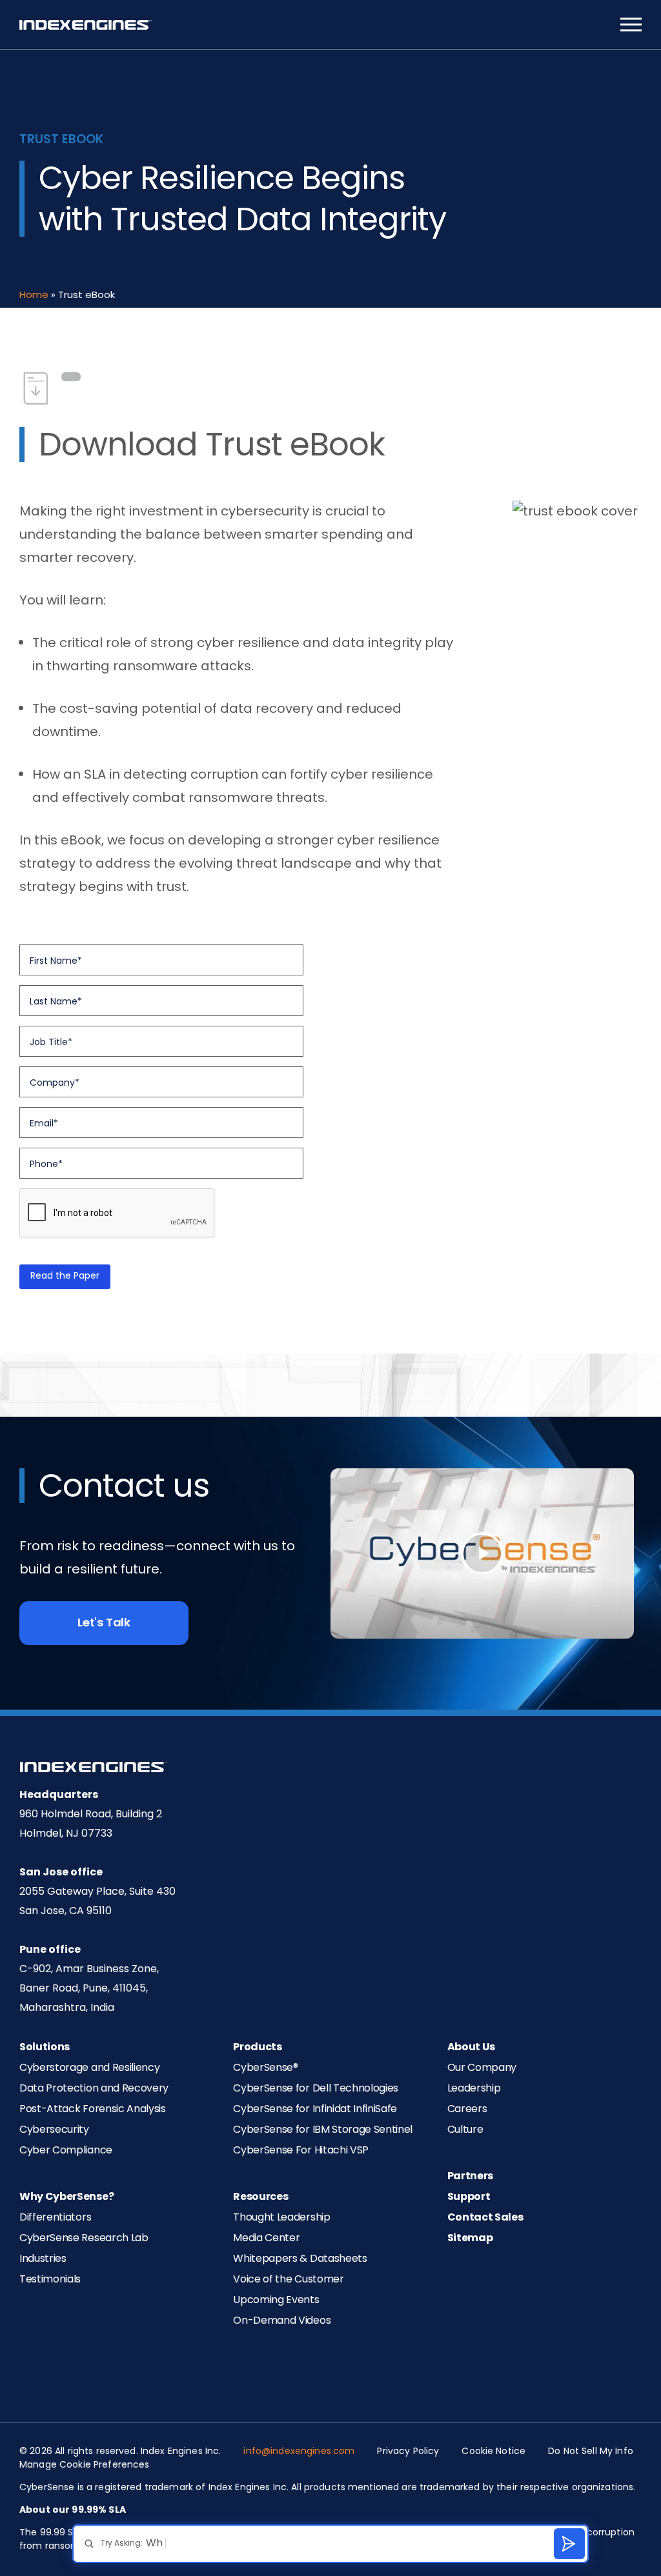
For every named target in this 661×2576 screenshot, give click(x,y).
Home (34, 296)
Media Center (266, 2239)
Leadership (474, 2089)
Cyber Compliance (66, 2151)
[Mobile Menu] (631, 25)
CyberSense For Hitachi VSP (301, 2151)
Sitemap (470, 2239)
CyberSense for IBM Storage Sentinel (323, 2130)
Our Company (482, 2068)
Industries (43, 2259)
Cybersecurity (54, 2130)
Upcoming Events (276, 2301)
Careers (467, 2110)
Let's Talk (104, 1623)
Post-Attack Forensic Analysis (93, 2110)
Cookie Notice (493, 2452)
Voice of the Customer (288, 2280)
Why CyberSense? (66, 2197)
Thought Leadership (281, 2218)
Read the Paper (65, 1276)
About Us (471, 2048)
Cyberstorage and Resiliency (89, 2068)
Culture (465, 2130)
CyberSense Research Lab (84, 2239)
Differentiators (55, 2218)
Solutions (45, 2048)
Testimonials (50, 2280)
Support (469, 2197)
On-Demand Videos (282, 2321)
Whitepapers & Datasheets (300, 2259)
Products (257, 2048)
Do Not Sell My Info (591, 2452)
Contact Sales (485, 2218)
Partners (470, 2177)
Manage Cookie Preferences (85, 2465)
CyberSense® (265, 2068)
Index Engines (86, 25)
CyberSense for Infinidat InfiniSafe (315, 2110)
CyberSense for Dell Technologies (316, 2089)
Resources (260, 2197)
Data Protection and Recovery (94, 2089)
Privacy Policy (408, 2452)
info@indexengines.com (299, 2452)
